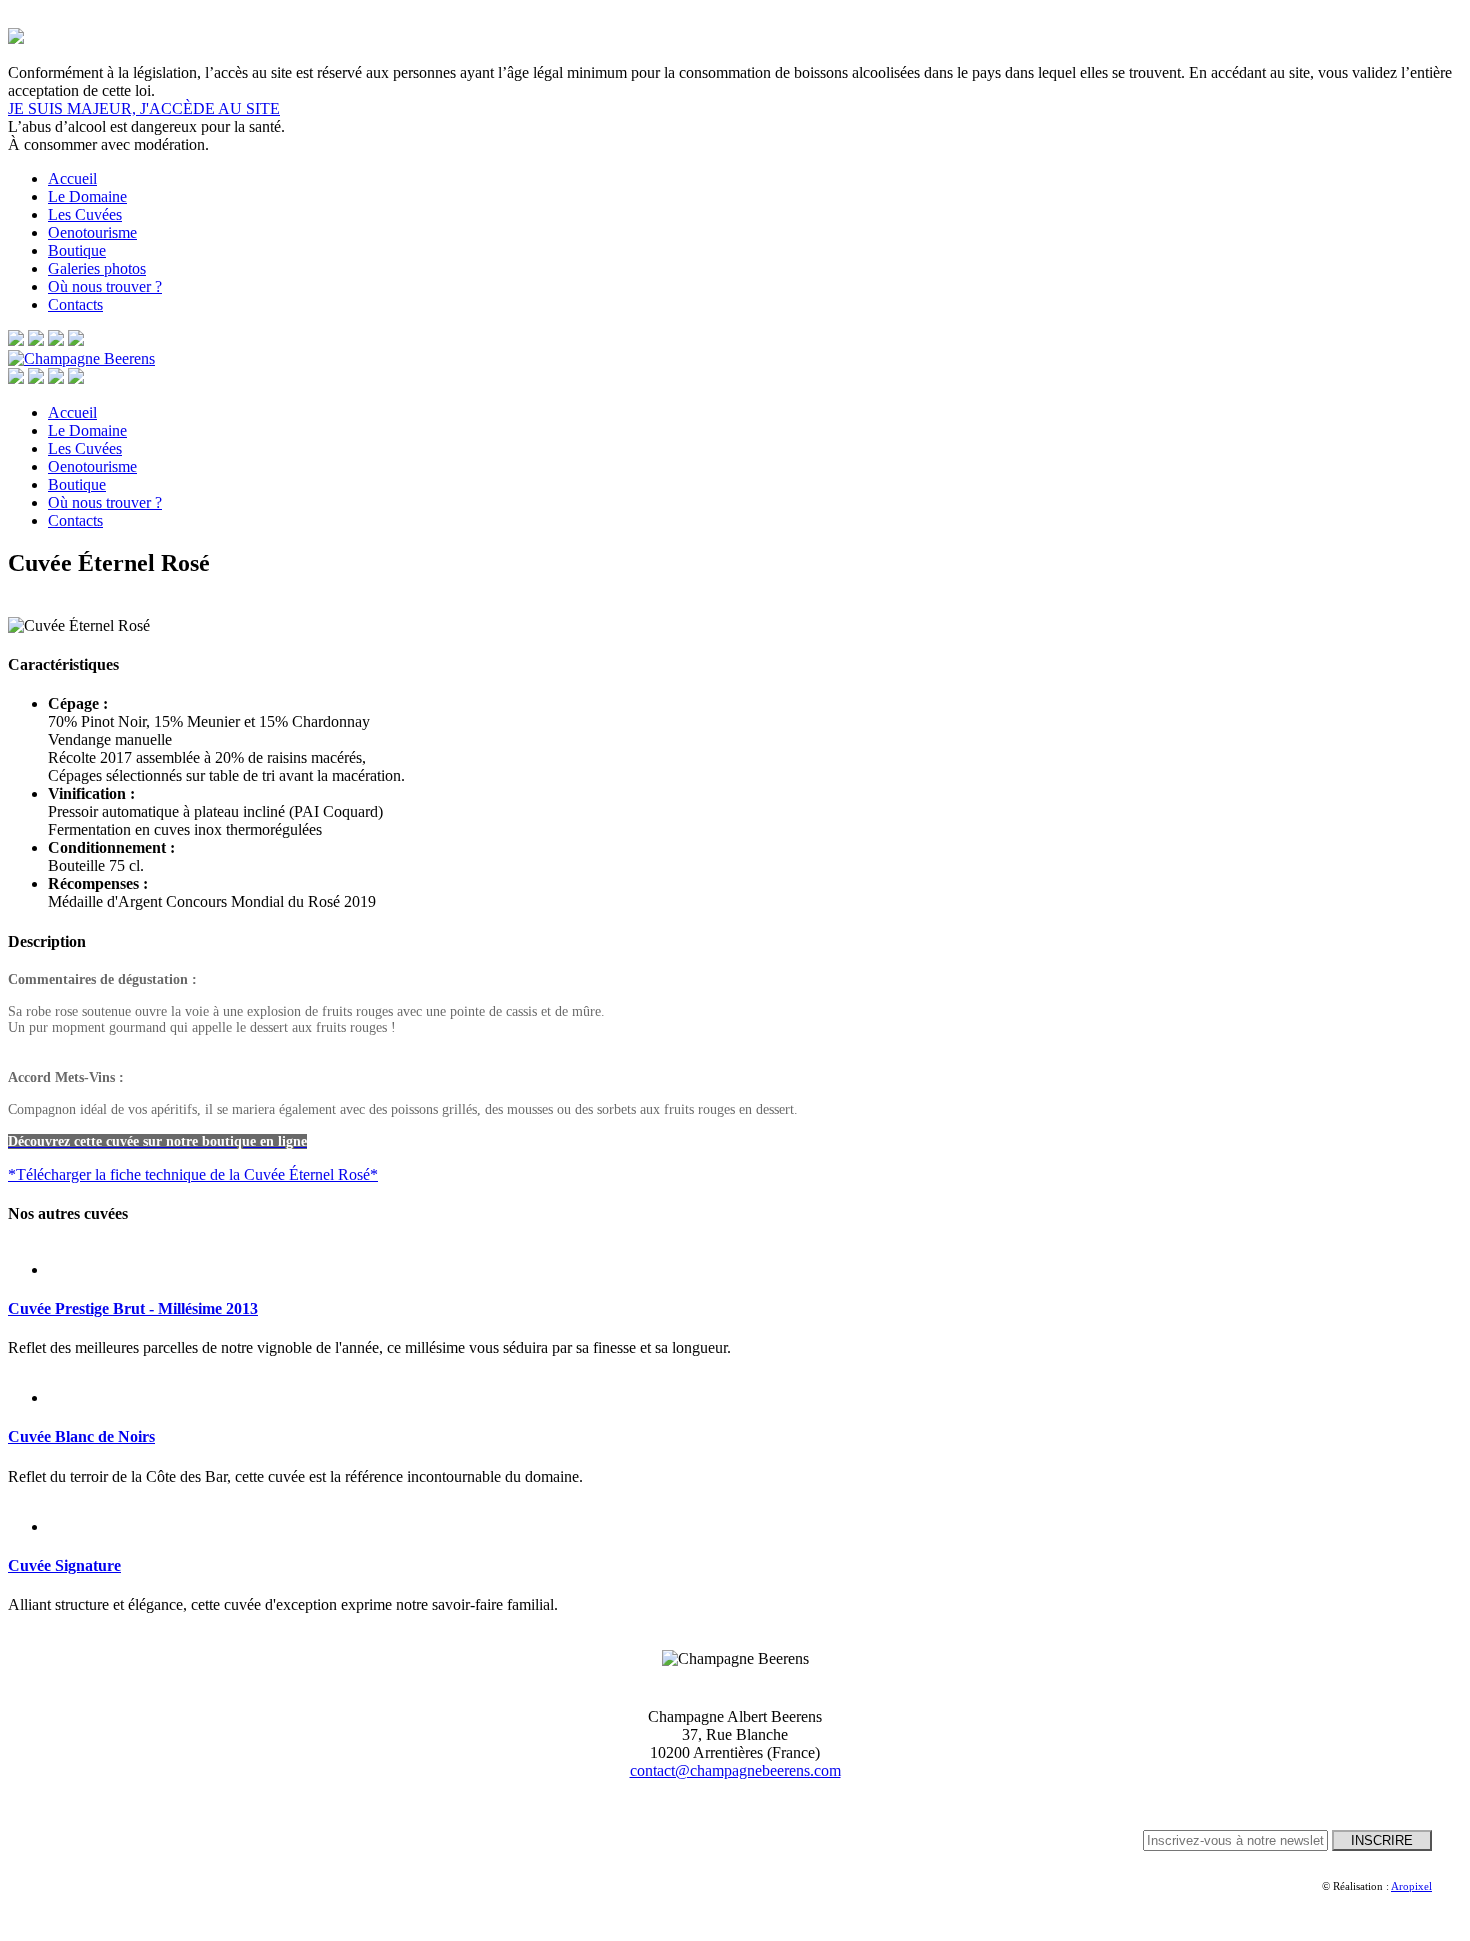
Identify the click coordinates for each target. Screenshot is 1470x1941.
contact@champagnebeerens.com (735, 1770)
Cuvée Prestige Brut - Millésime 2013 (133, 1308)
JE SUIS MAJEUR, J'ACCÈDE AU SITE (144, 108)
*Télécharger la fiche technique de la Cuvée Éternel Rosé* (193, 1174)
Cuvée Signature (64, 1565)
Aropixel (1411, 1886)
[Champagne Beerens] (81, 358)
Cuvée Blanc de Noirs (81, 1436)
